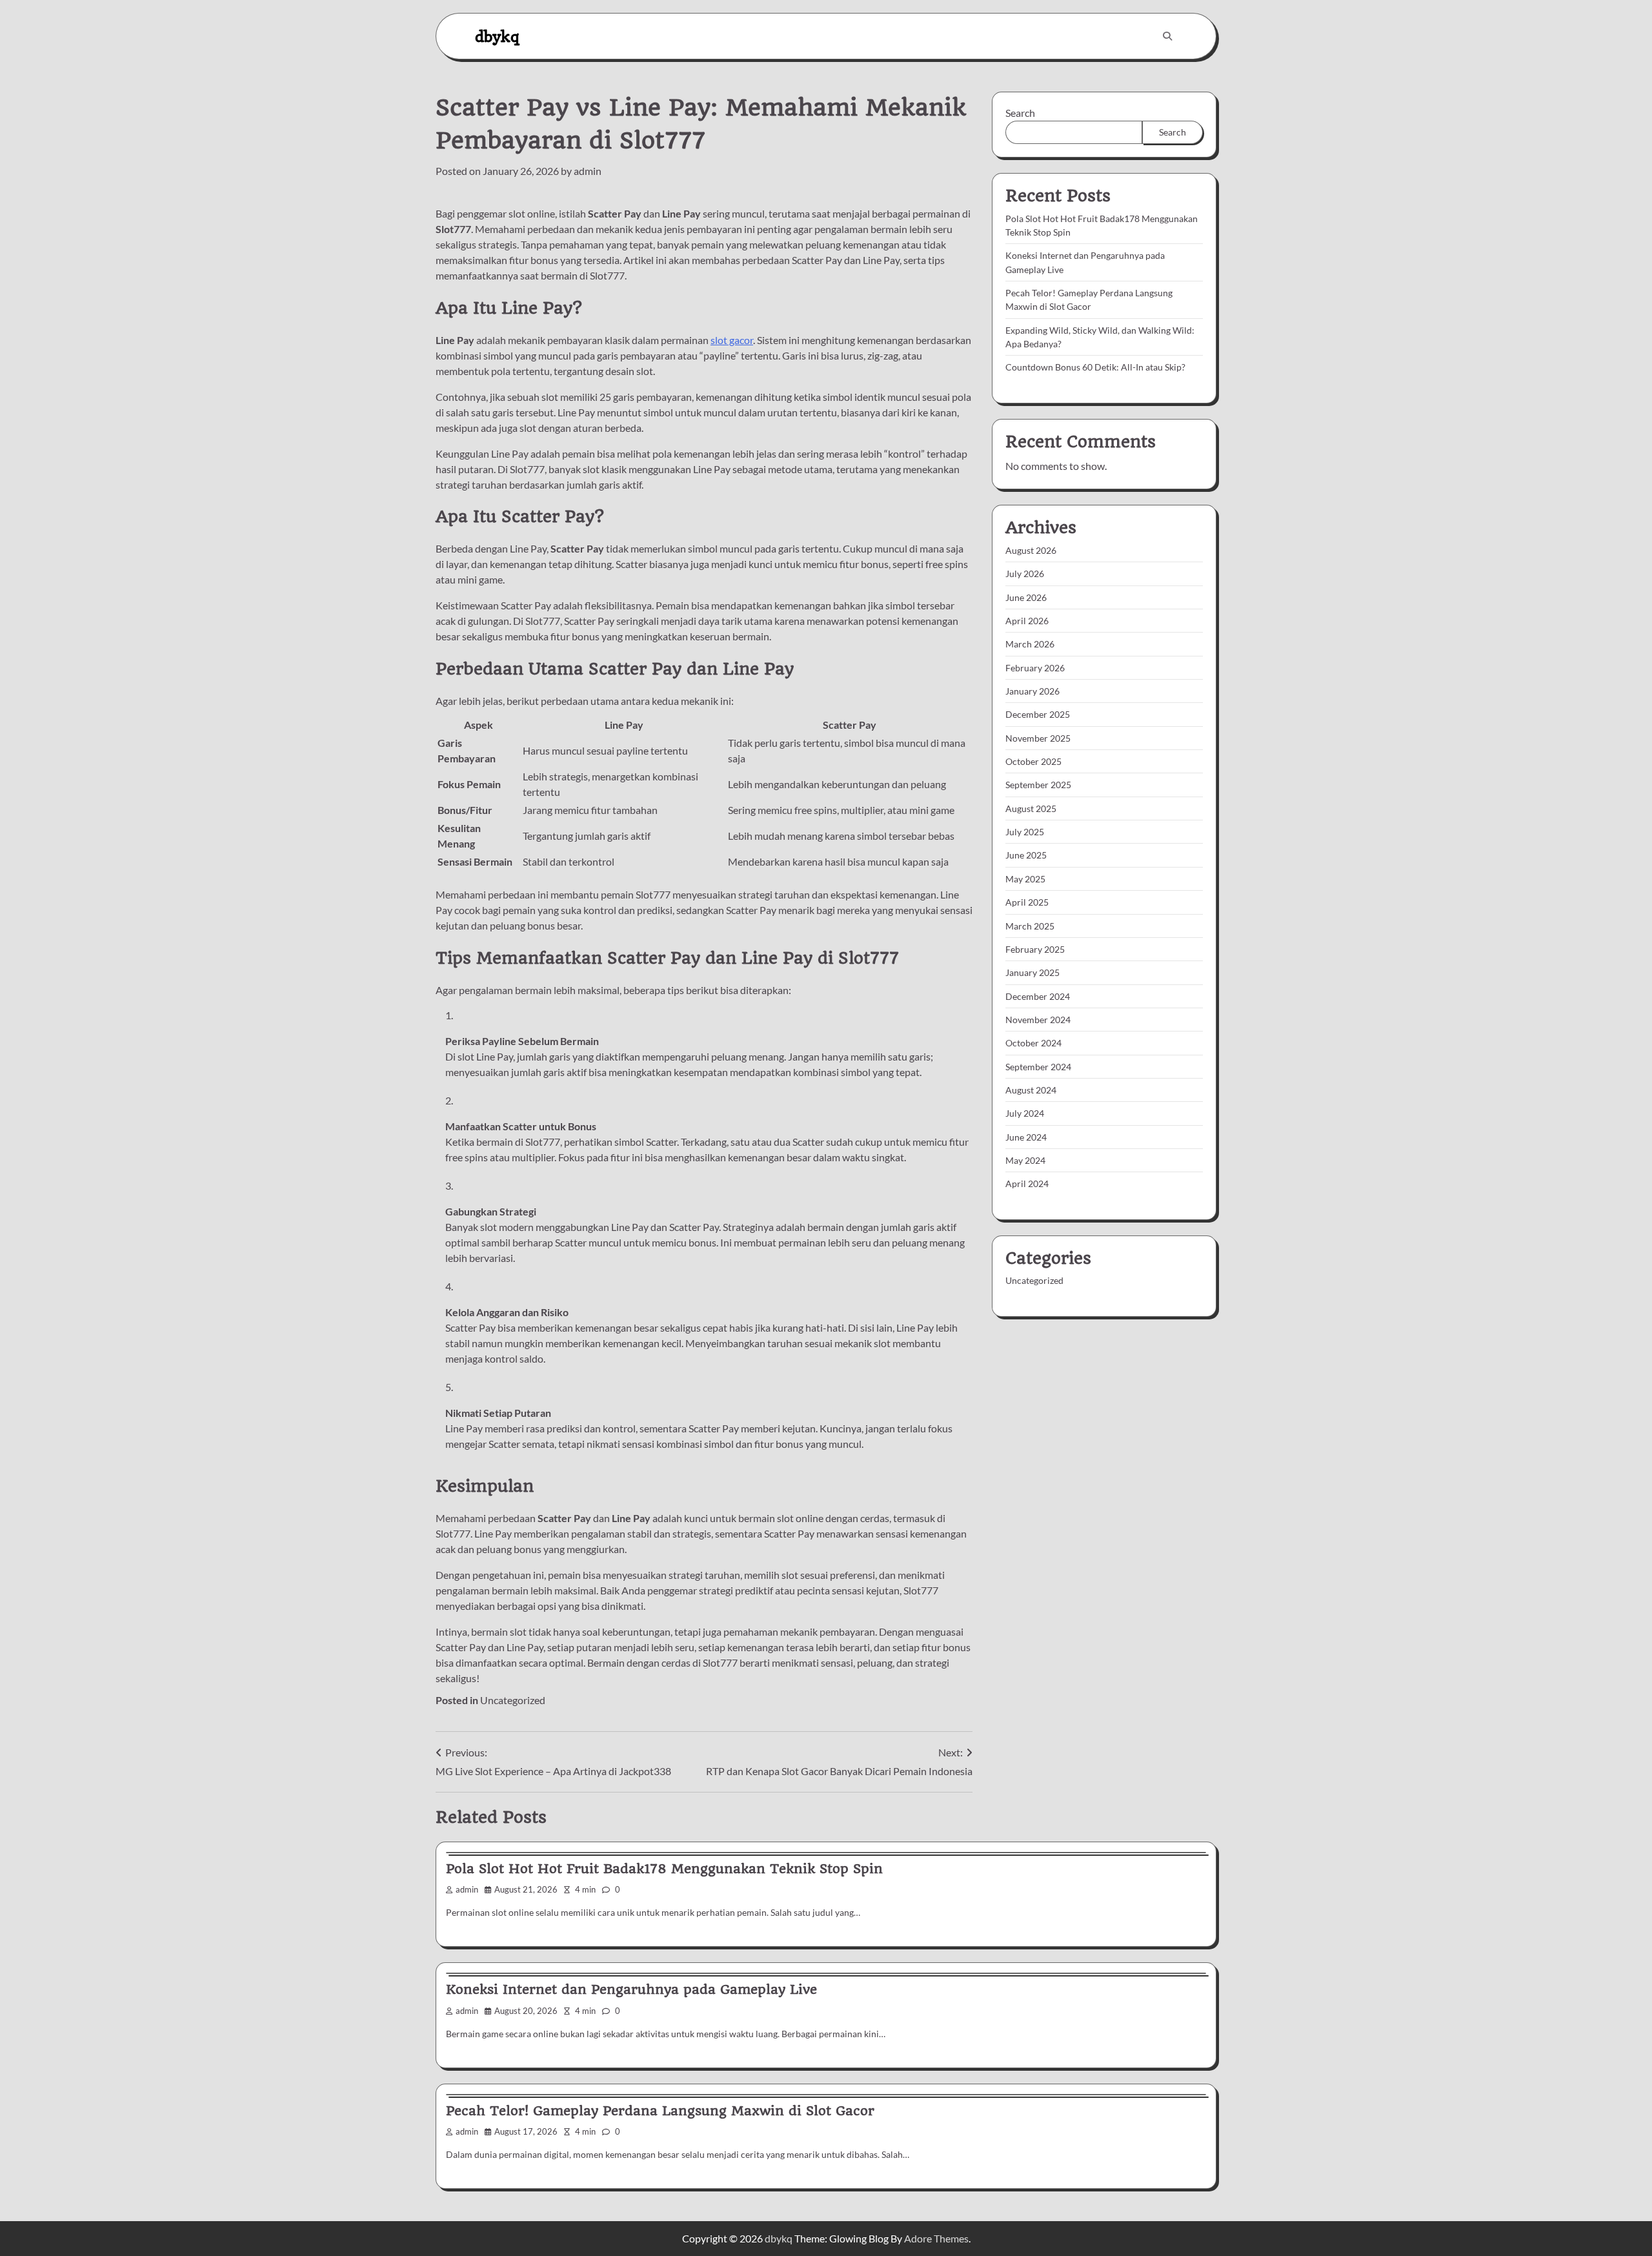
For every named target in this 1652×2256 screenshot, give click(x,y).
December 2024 (1038, 996)
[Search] (1167, 36)
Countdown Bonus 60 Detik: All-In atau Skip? (1095, 368)
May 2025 (1025, 879)
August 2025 (1031, 808)
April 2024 (1027, 1184)
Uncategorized (513, 1700)
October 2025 (1033, 762)
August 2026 (1031, 551)
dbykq (497, 36)
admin (588, 171)
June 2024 (1026, 1137)
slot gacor (732, 340)
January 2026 (1032, 692)
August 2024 (1031, 1090)
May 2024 (1025, 1160)
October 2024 (1033, 1043)
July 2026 (1025, 574)
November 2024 (1038, 1020)
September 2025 (1038, 785)
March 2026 (1030, 645)
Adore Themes (936, 2238)
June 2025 (1026, 856)
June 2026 (1026, 597)
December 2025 (1038, 715)
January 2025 (1032, 973)
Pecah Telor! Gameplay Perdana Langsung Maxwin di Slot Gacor (660, 2111)
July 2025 (1025, 832)
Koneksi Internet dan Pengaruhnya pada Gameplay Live (631, 1989)
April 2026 (1027, 621)
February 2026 (1035, 668)
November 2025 (1038, 738)
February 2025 (1035, 949)
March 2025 (1030, 926)
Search (1020, 113)
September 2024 (1038, 1067)
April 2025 (1027, 903)
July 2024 (1025, 1114)
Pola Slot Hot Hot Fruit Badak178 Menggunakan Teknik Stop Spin (664, 1869)
